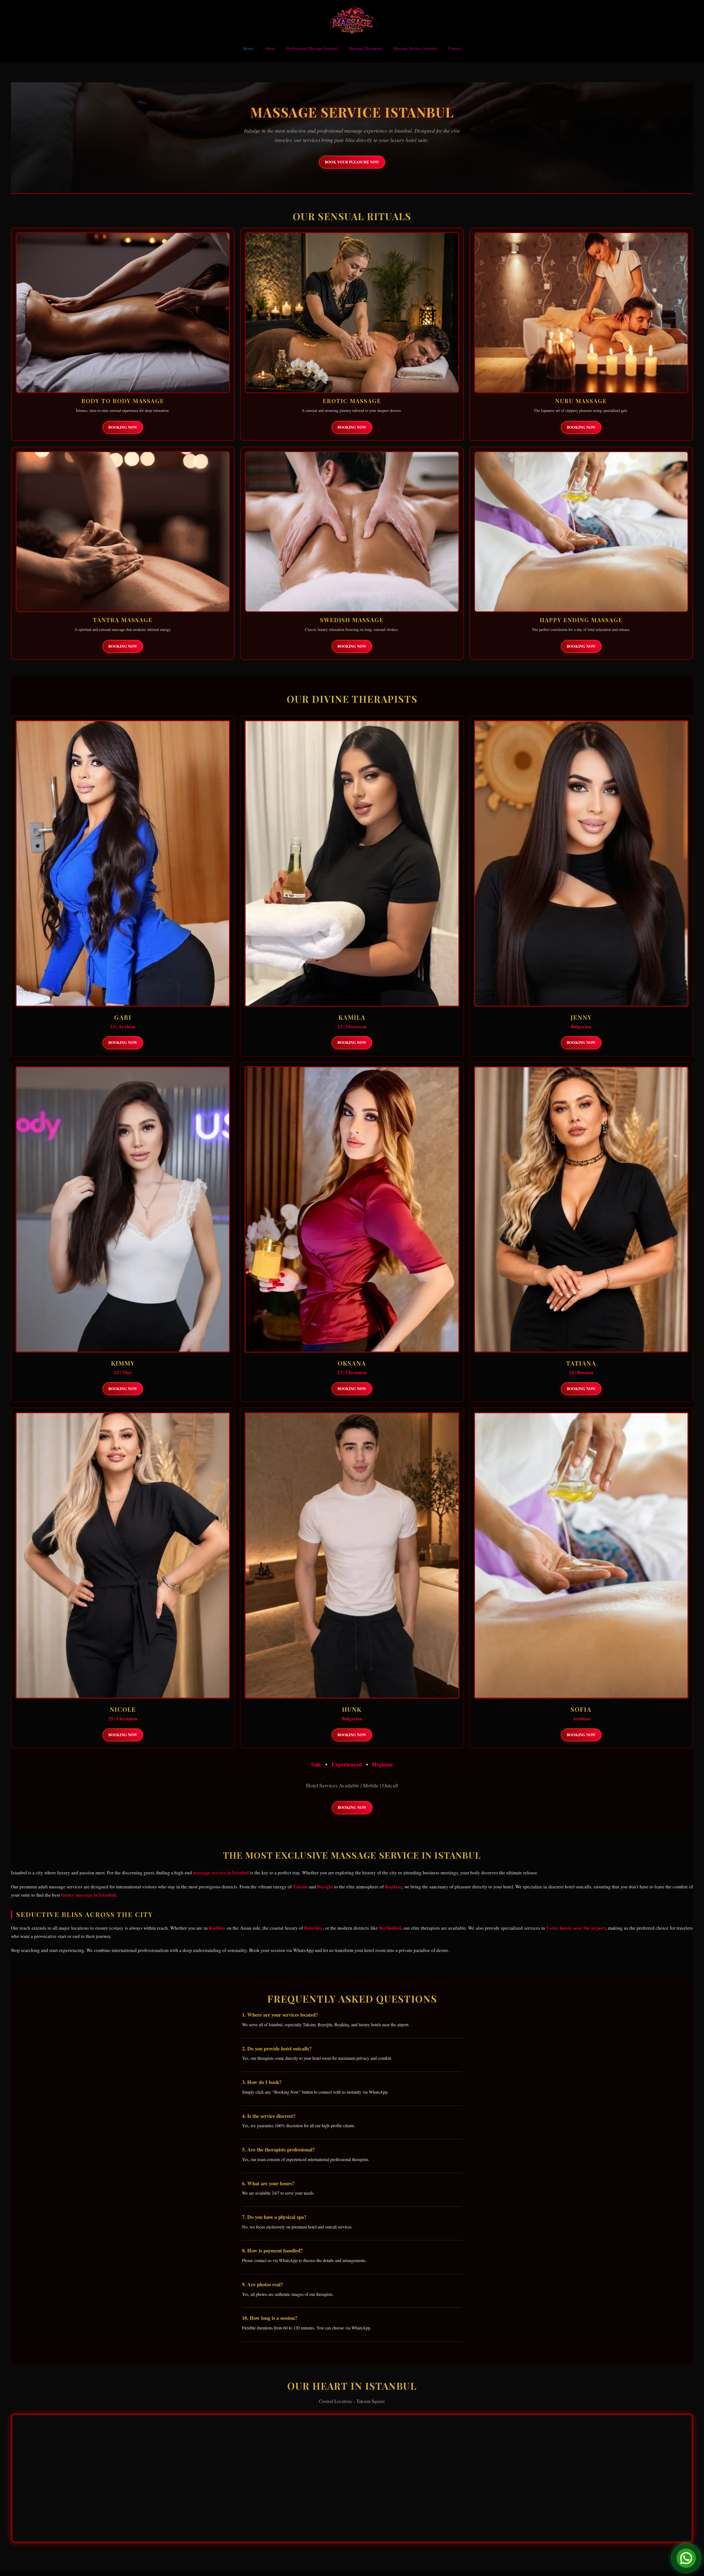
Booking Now (123, 427)
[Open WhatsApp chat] (686, 2558)
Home (248, 48)
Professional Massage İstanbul (312, 48)
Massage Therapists (365, 48)
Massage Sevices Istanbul (415, 48)
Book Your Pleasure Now (352, 162)
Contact (455, 48)
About (270, 48)
